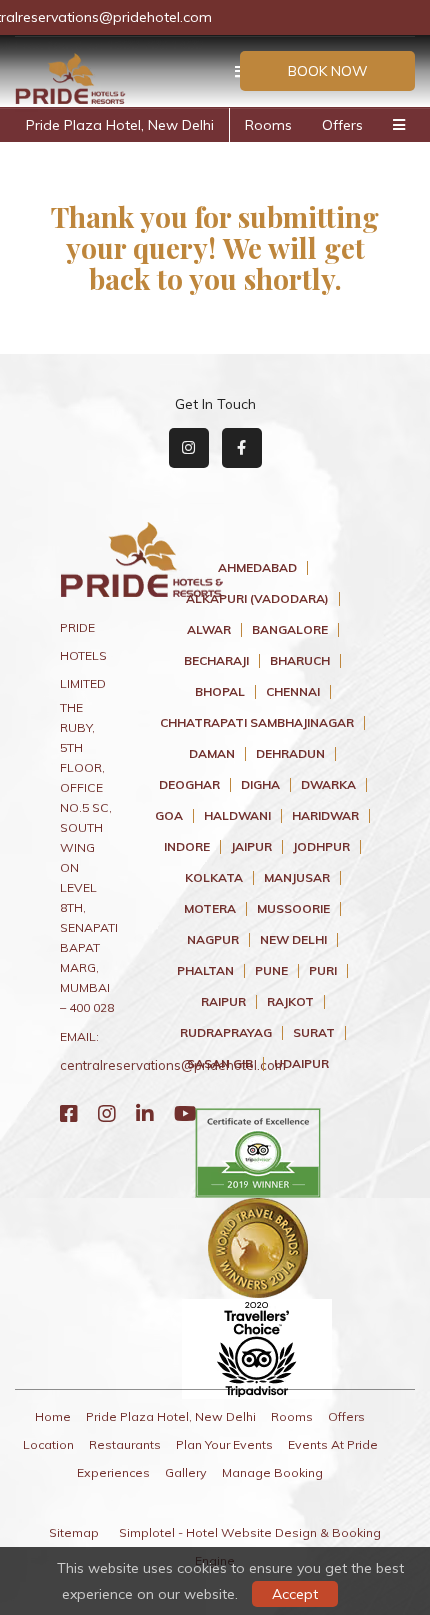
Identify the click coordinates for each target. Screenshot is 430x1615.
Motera (210, 909)
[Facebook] (69, 1113)
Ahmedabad (257, 568)
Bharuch (300, 661)
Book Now (328, 71)
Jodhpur (321, 847)
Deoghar (189, 785)
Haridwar (325, 816)
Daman (212, 754)
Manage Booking (272, 1472)
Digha (260, 785)
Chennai (293, 692)
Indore (187, 847)
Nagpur (213, 940)
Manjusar (297, 878)
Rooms (268, 125)
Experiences (113, 1472)
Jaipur (251, 847)
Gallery (186, 1472)
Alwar (209, 630)
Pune (271, 971)
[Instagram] (107, 1113)
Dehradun (290, 754)
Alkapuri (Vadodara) (257, 599)
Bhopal (220, 692)
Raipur (223, 1002)
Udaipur (301, 1064)
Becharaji (216, 661)
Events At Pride (333, 1444)
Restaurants (125, 1444)
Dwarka (328, 785)
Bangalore (290, 630)
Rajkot (290, 1002)
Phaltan (205, 971)
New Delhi (293, 940)
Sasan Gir (220, 1064)
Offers (342, 125)
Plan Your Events (224, 1444)
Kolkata (214, 878)
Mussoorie (293, 909)
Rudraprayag (226, 1033)
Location (48, 1444)
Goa (169, 816)
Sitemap (74, 1532)
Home (53, 1416)
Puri (323, 971)
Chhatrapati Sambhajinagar (257, 723)
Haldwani (237, 816)
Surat (314, 1033)
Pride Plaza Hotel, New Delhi (120, 125)
